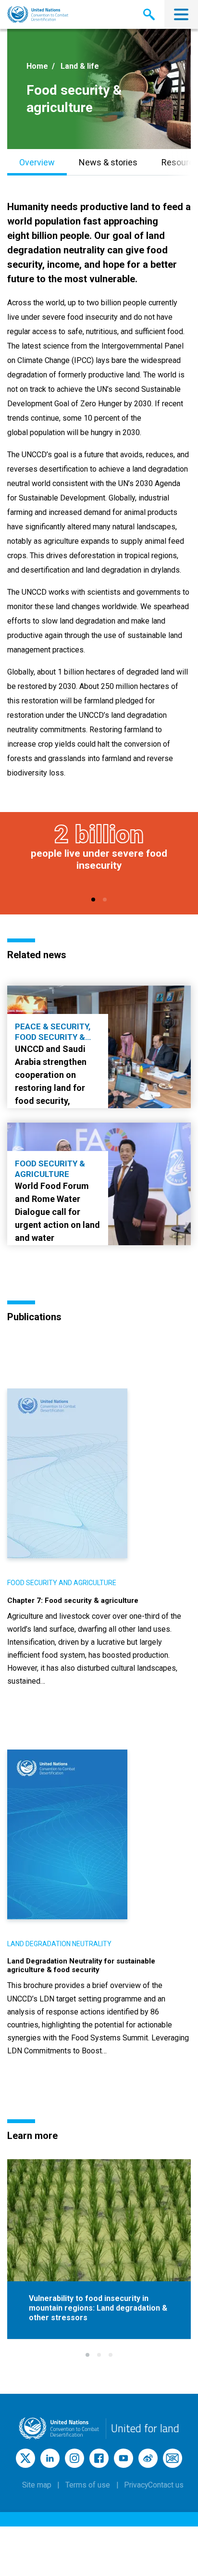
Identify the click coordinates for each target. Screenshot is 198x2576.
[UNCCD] (38, 15)
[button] (93, 900)
